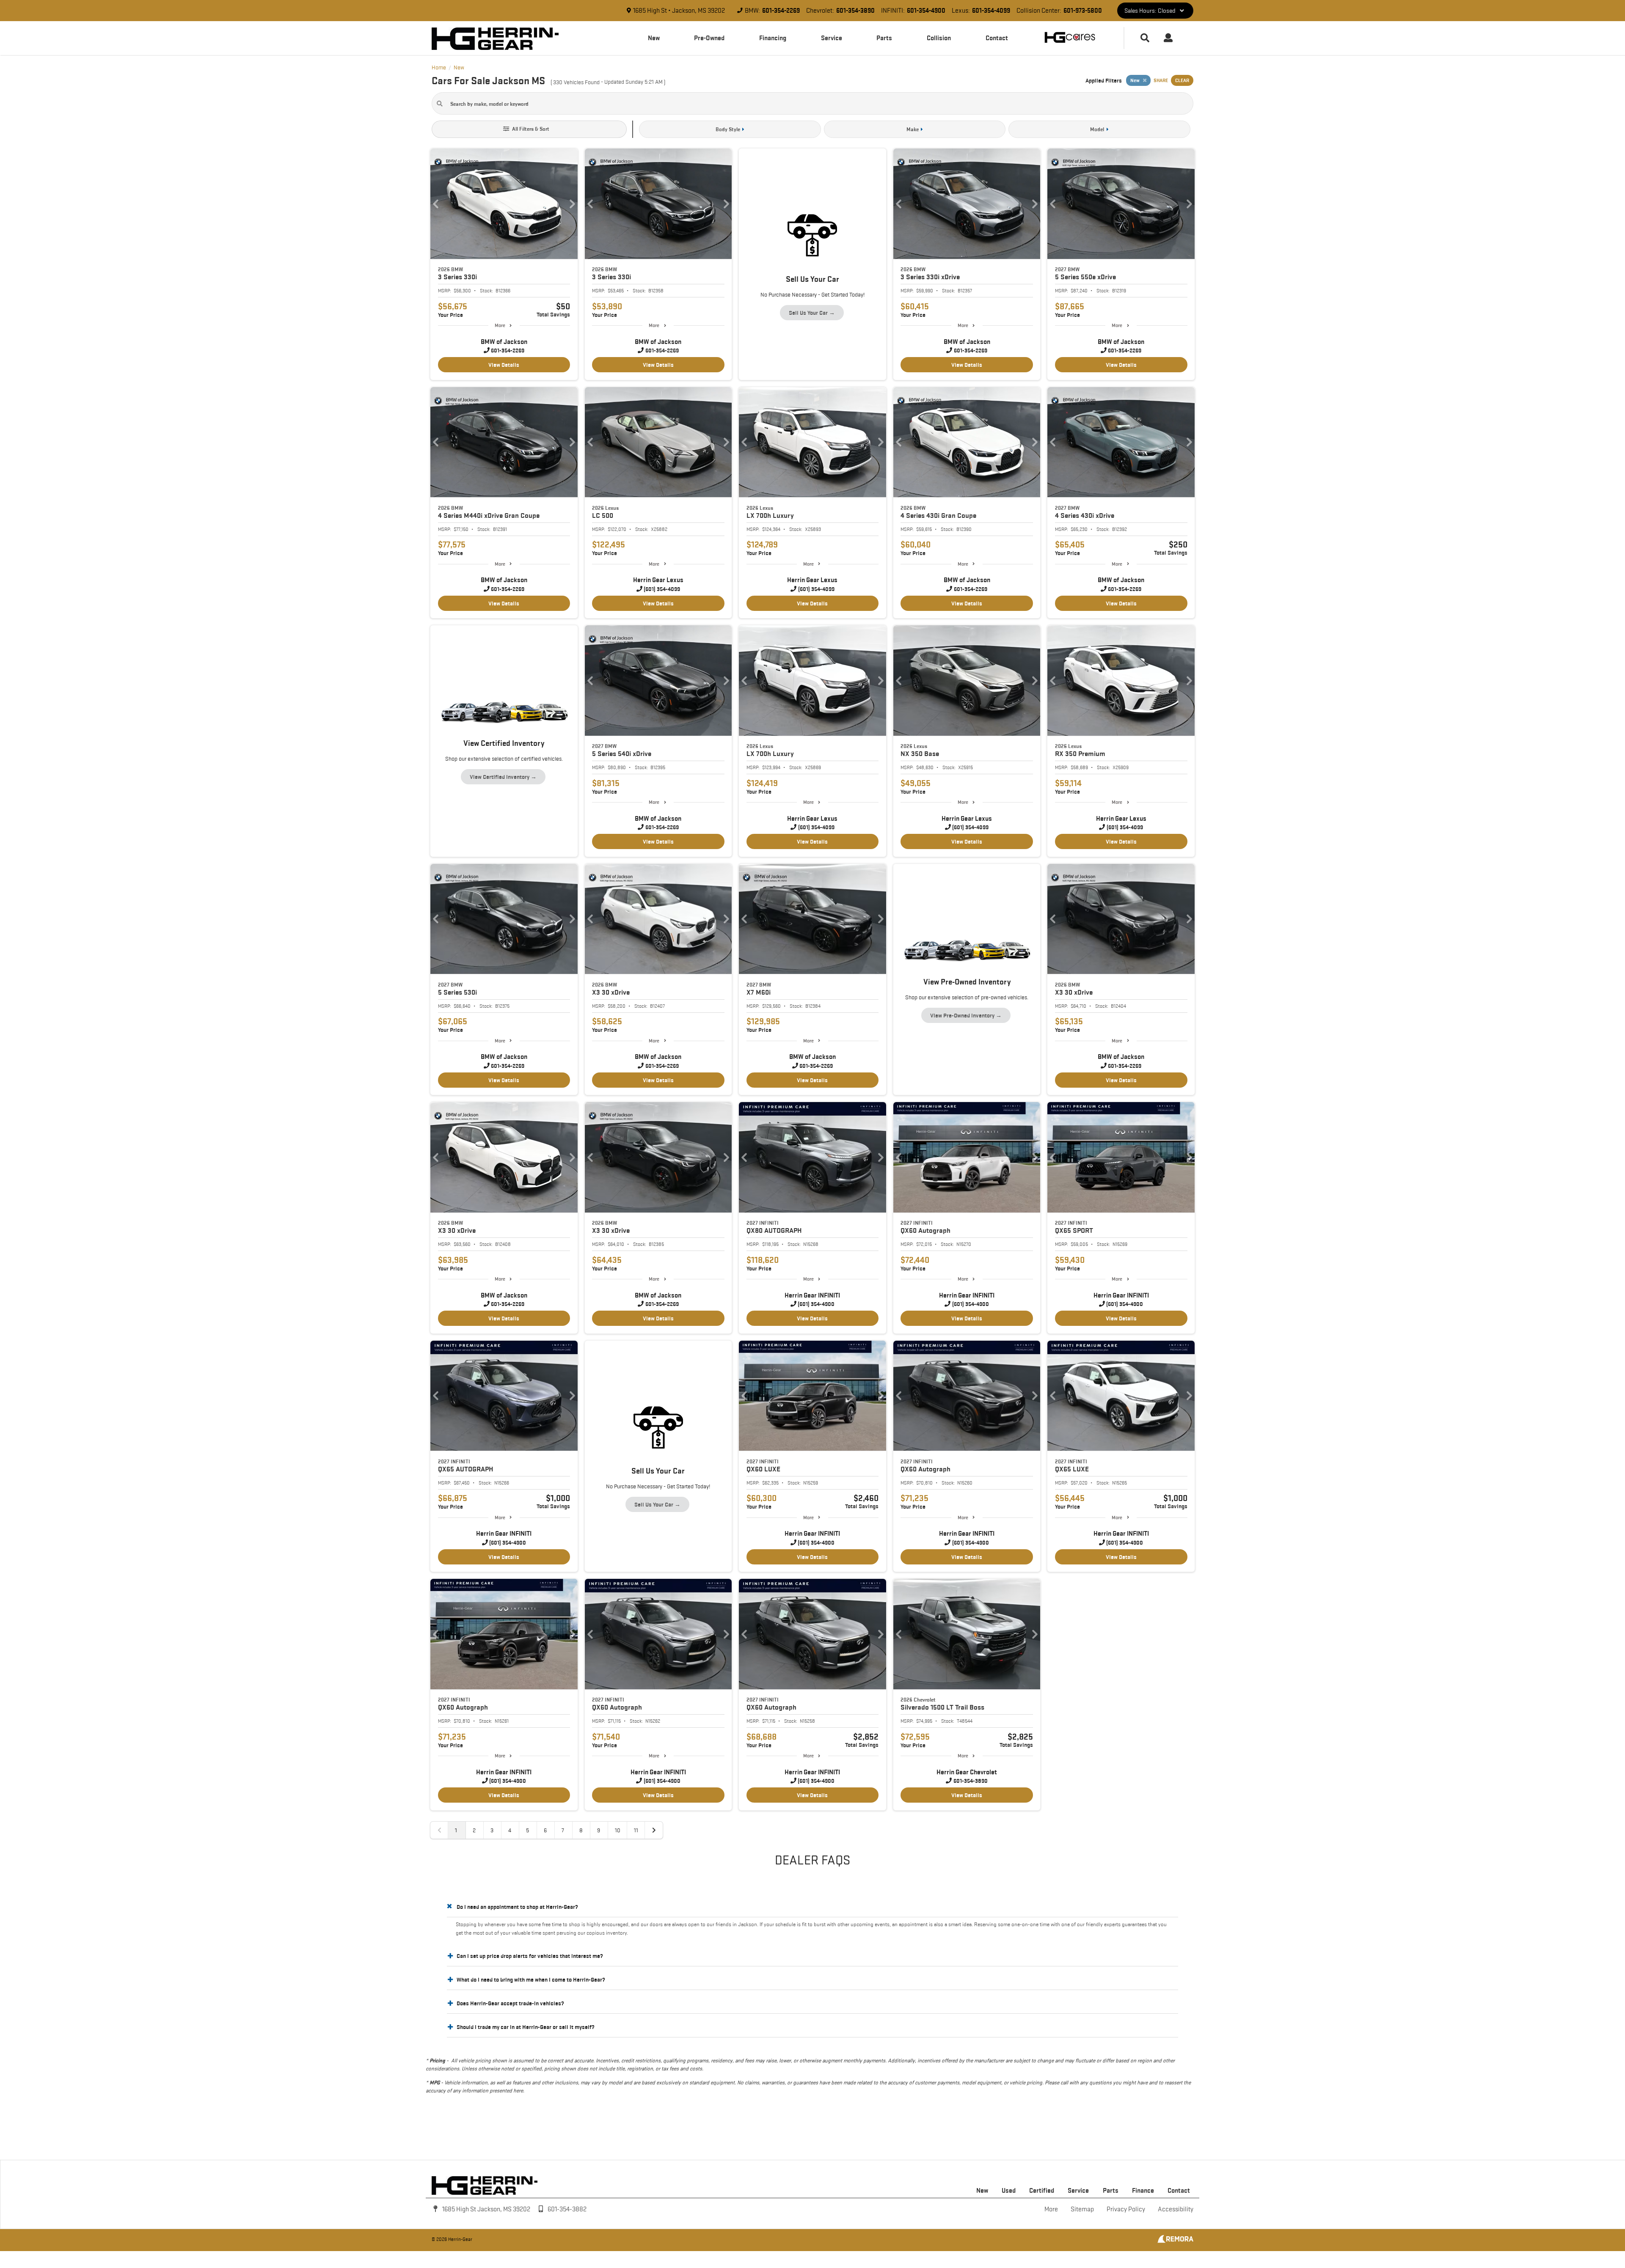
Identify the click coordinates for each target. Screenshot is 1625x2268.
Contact (997, 38)
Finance (1143, 2190)
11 (636, 1830)
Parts (884, 38)
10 (618, 1830)
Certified (1042, 2190)
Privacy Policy (1126, 2209)
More (500, 325)
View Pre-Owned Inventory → (966, 1015)
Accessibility (1176, 2209)
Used (1009, 2190)
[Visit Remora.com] (1175, 2241)
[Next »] (654, 1830)
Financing (773, 38)
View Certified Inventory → (503, 777)
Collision (939, 38)
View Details (504, 365)
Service (832, 38)
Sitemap (1082, 2209)
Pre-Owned (709, 38)
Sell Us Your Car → (812, 313)
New (654, 38)
